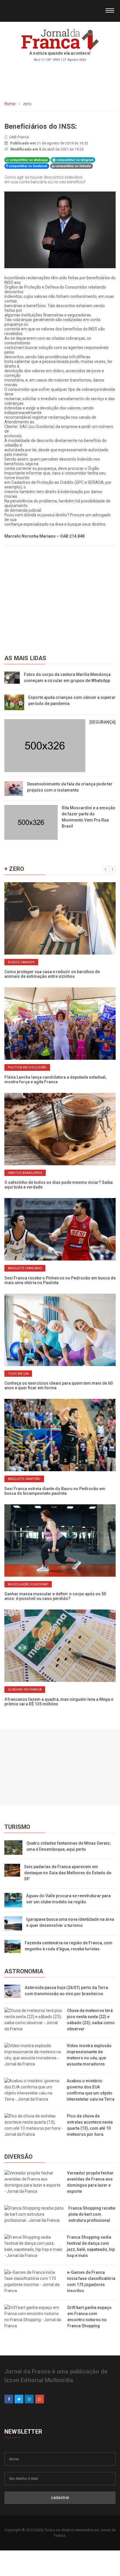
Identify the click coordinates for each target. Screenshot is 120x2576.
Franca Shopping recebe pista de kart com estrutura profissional (92, 2214)
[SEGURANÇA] (103, 722)
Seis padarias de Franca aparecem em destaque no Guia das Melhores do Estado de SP (68, 1873)
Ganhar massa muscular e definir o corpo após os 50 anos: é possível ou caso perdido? (55, 1596)
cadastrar (60, 2498)
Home (10, 104)
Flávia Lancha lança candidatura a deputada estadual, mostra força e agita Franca (55, 1080)
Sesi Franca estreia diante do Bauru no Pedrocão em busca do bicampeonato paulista (55, 1491)
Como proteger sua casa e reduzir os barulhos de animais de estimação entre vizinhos (52, 974)
